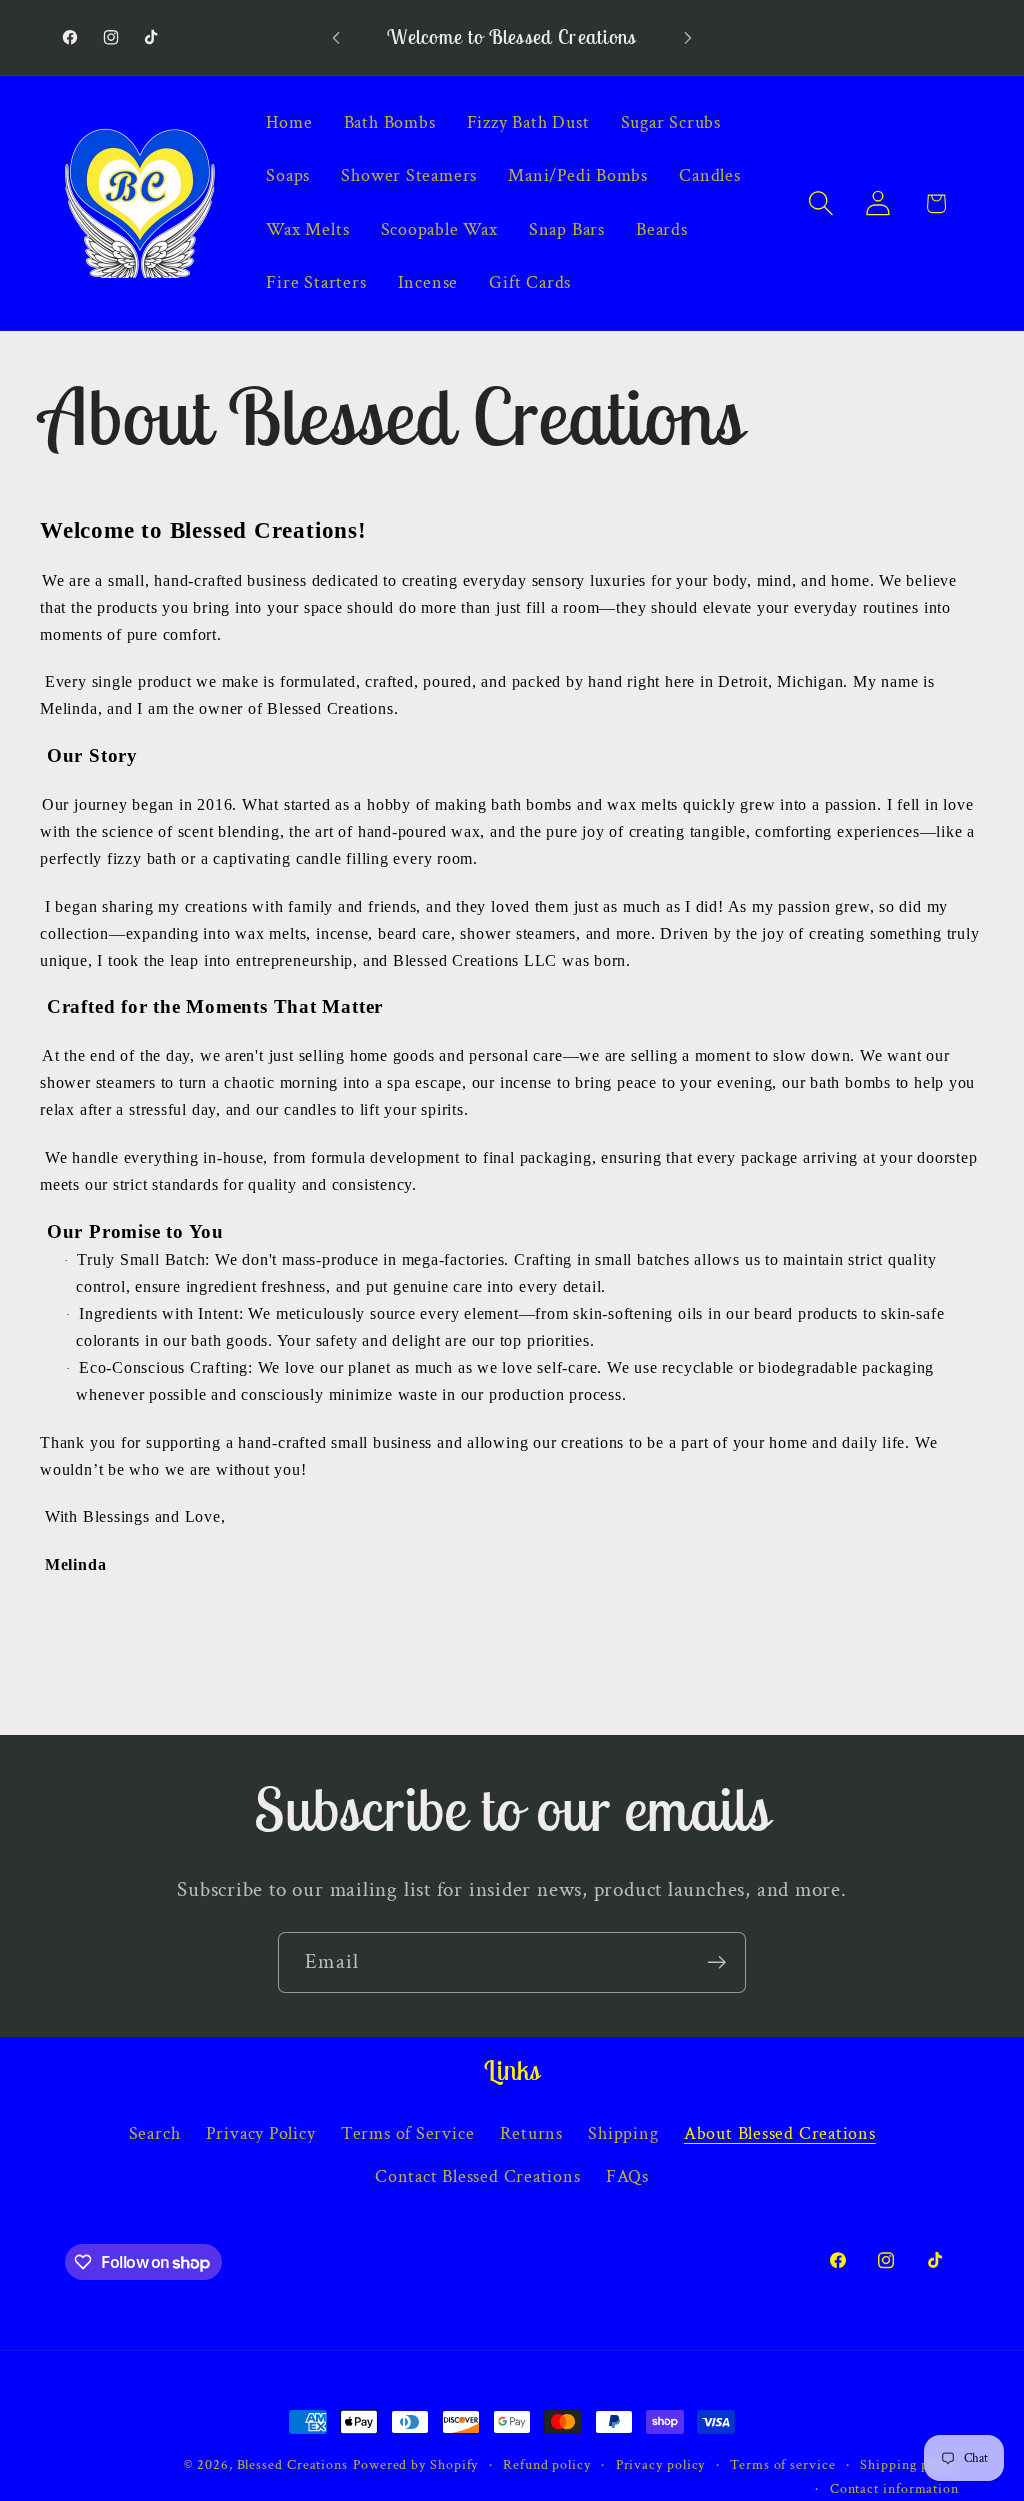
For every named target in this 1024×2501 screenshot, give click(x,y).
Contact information (894, 2488)
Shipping (623, 2133)
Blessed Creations (292, 2464)
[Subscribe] (716, 1962)
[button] (821, 203)
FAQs (627, 2176)
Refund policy (547, 2464)
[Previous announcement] (336, 37)
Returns (531, 2133)
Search (155, 2133)
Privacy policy (661, 2464)
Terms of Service (407, 2133)
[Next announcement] (688, 37)
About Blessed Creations (780, 2133)
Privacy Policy (261, 2133)
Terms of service (783, 2464)
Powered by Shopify (415, 2464)
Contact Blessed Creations (478, 2176)
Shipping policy (909, 2464)
